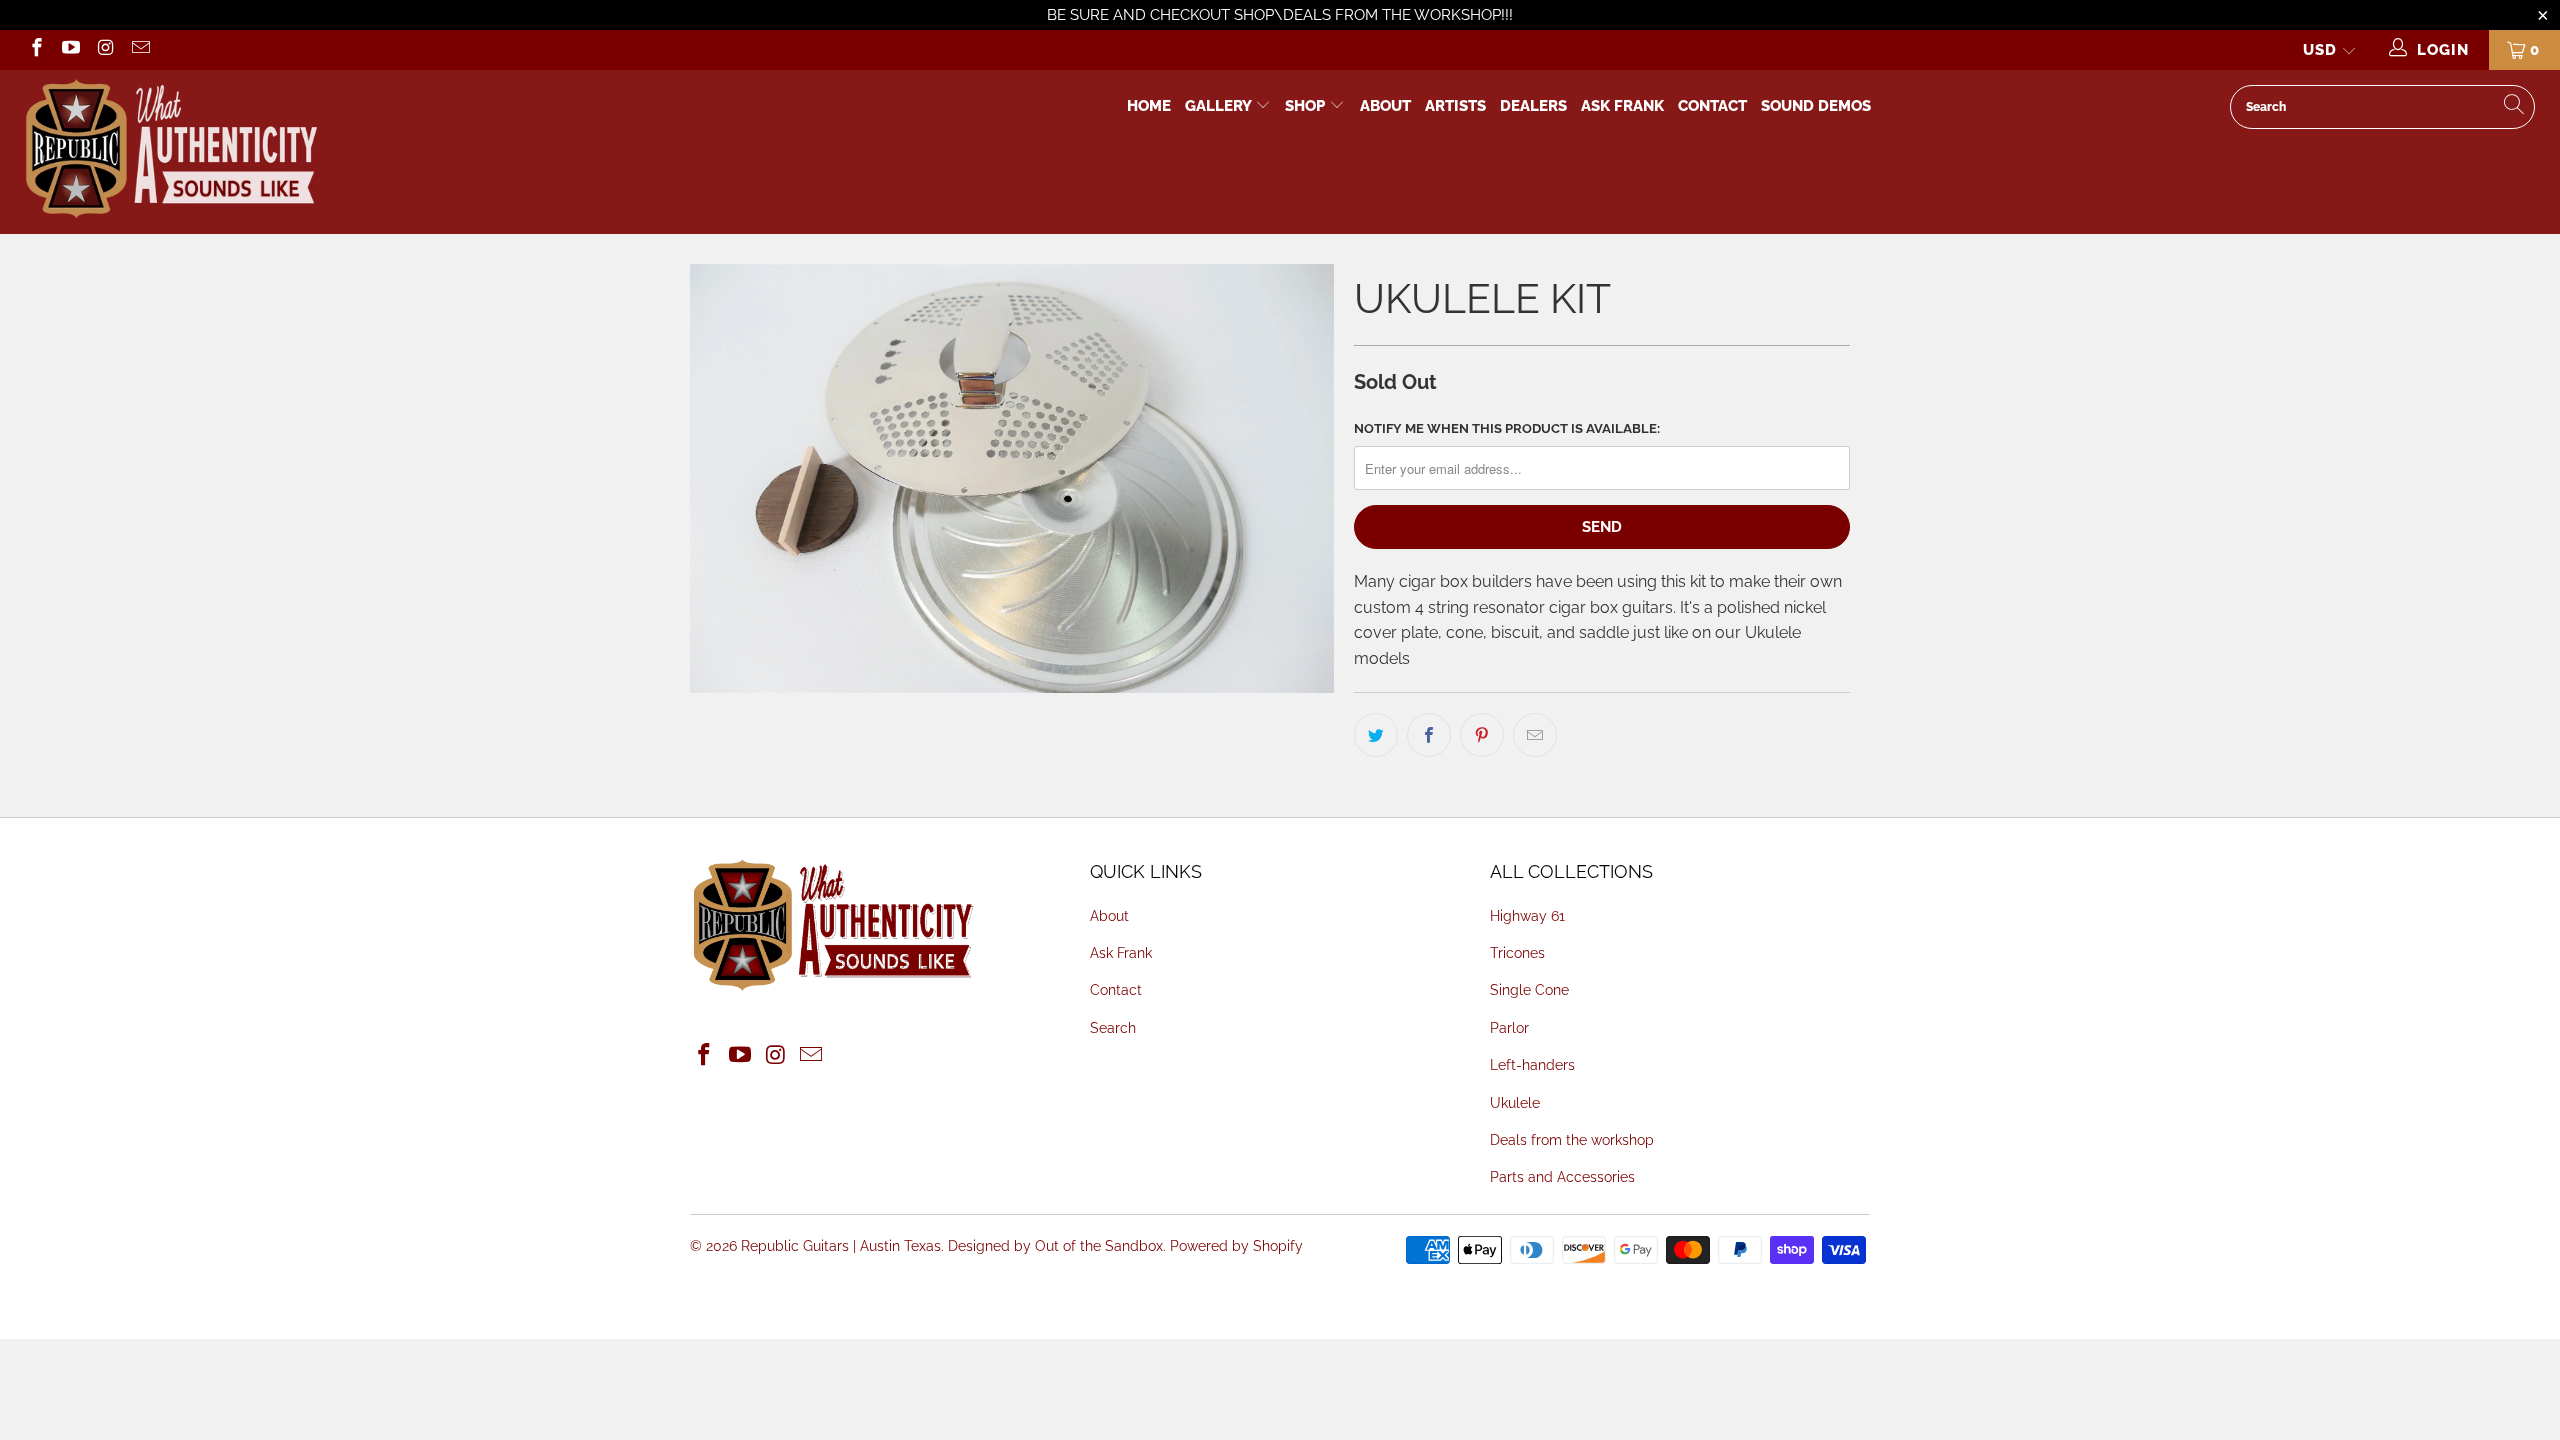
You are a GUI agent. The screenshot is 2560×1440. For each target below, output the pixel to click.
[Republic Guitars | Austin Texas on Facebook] (35, 50)
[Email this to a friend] (1535, 735)
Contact (1712, 106)
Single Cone (1529, 990)
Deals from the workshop (1572, 1140)
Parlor (1509, 1028)
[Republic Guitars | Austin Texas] (394, 152)
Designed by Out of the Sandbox (1055, 1246)
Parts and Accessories (1562, 1177)
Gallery (1220, 106)
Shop (1305, 106)
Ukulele (1515, 1103)
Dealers (1533, 106)
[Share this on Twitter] (1376, 735)
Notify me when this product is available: (1507, 428)
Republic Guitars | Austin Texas (841, 1246)
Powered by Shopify (1236, 1246)
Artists (1455, 106)
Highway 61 (1527, 916)
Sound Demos (1816, 106)
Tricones (1517, 953)
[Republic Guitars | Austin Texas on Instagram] (104, 50)
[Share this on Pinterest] (1482, 735)
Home (1149, 106)
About (1385, 106)
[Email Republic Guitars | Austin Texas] (139, 50)
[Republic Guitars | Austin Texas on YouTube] (70, 50)
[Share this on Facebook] (1429, 735)
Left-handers (1532, 1065)
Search (1113, 1028)
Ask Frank (1622, 106)
